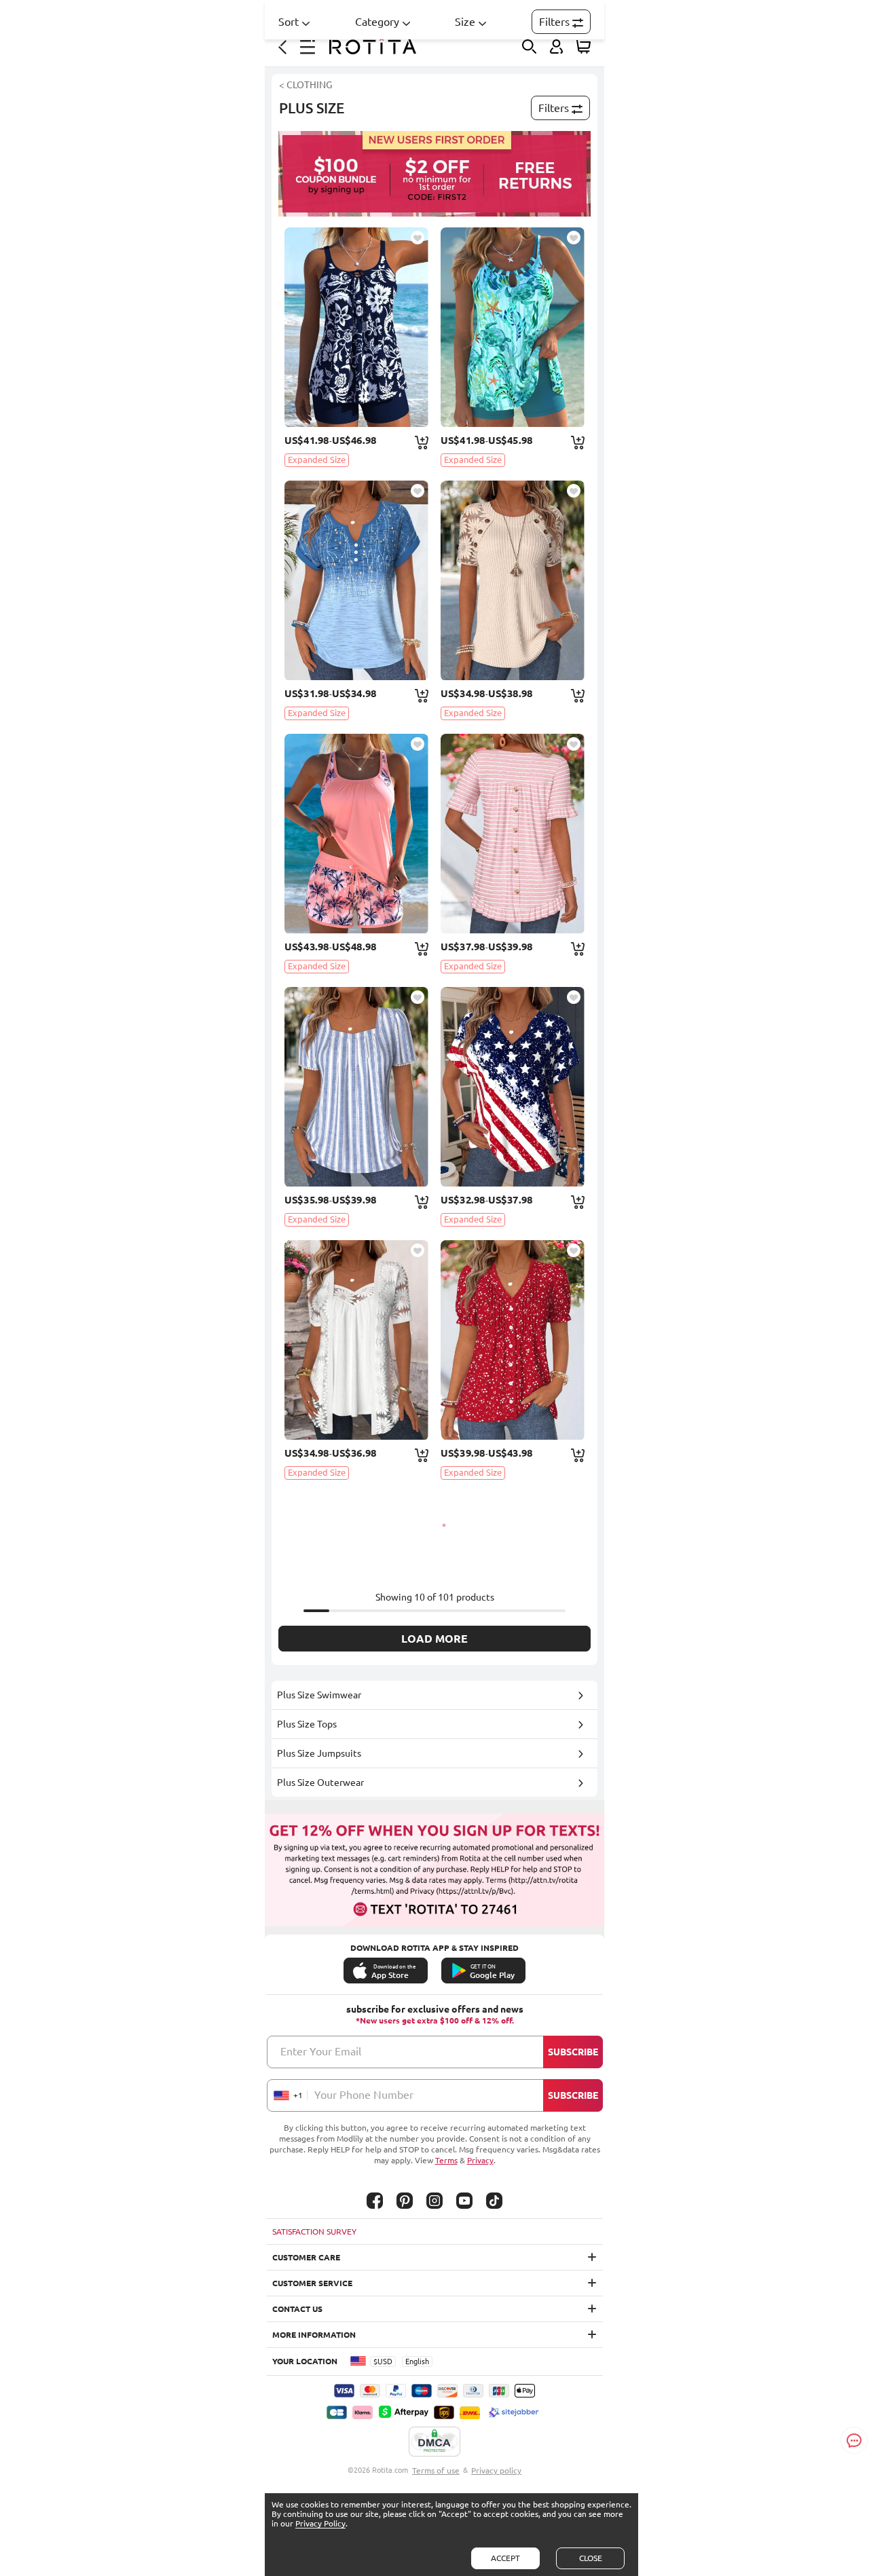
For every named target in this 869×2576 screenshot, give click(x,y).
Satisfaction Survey (314, 2232)
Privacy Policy (320, 2523)
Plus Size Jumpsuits (319, 1753)
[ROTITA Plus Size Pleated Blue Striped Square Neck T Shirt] (356, 1087)
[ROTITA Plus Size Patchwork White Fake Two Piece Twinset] (356, 1340)
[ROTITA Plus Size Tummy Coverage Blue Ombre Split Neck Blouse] (356, 580)
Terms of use (436, 2470)
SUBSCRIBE (573, 2052)
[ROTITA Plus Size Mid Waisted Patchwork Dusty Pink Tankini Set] (356, 834)
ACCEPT (505, 2558)
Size (465, 22)
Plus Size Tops (307, 1724)
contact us (297, 2309)
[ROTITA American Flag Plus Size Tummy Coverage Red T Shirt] (513, 1087)
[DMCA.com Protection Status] (434, 2442)
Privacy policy (496, 2470)
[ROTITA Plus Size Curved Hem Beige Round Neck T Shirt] (513, 580)
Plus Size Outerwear (320, 1782)
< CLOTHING (306, 85)
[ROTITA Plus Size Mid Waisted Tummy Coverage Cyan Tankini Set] (513, 327)
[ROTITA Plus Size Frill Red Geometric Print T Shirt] (513, 1340)
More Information (314, 2335)
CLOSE (591, 2558)
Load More (434, 1639)
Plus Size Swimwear (319, 1695)
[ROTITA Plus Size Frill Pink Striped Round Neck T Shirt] (513, 834)
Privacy (480, 2160)
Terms (446, 2160)
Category (377, 22)
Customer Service (312, 2283)
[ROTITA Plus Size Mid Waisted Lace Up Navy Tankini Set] (356, 327)
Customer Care (306, 2257)
